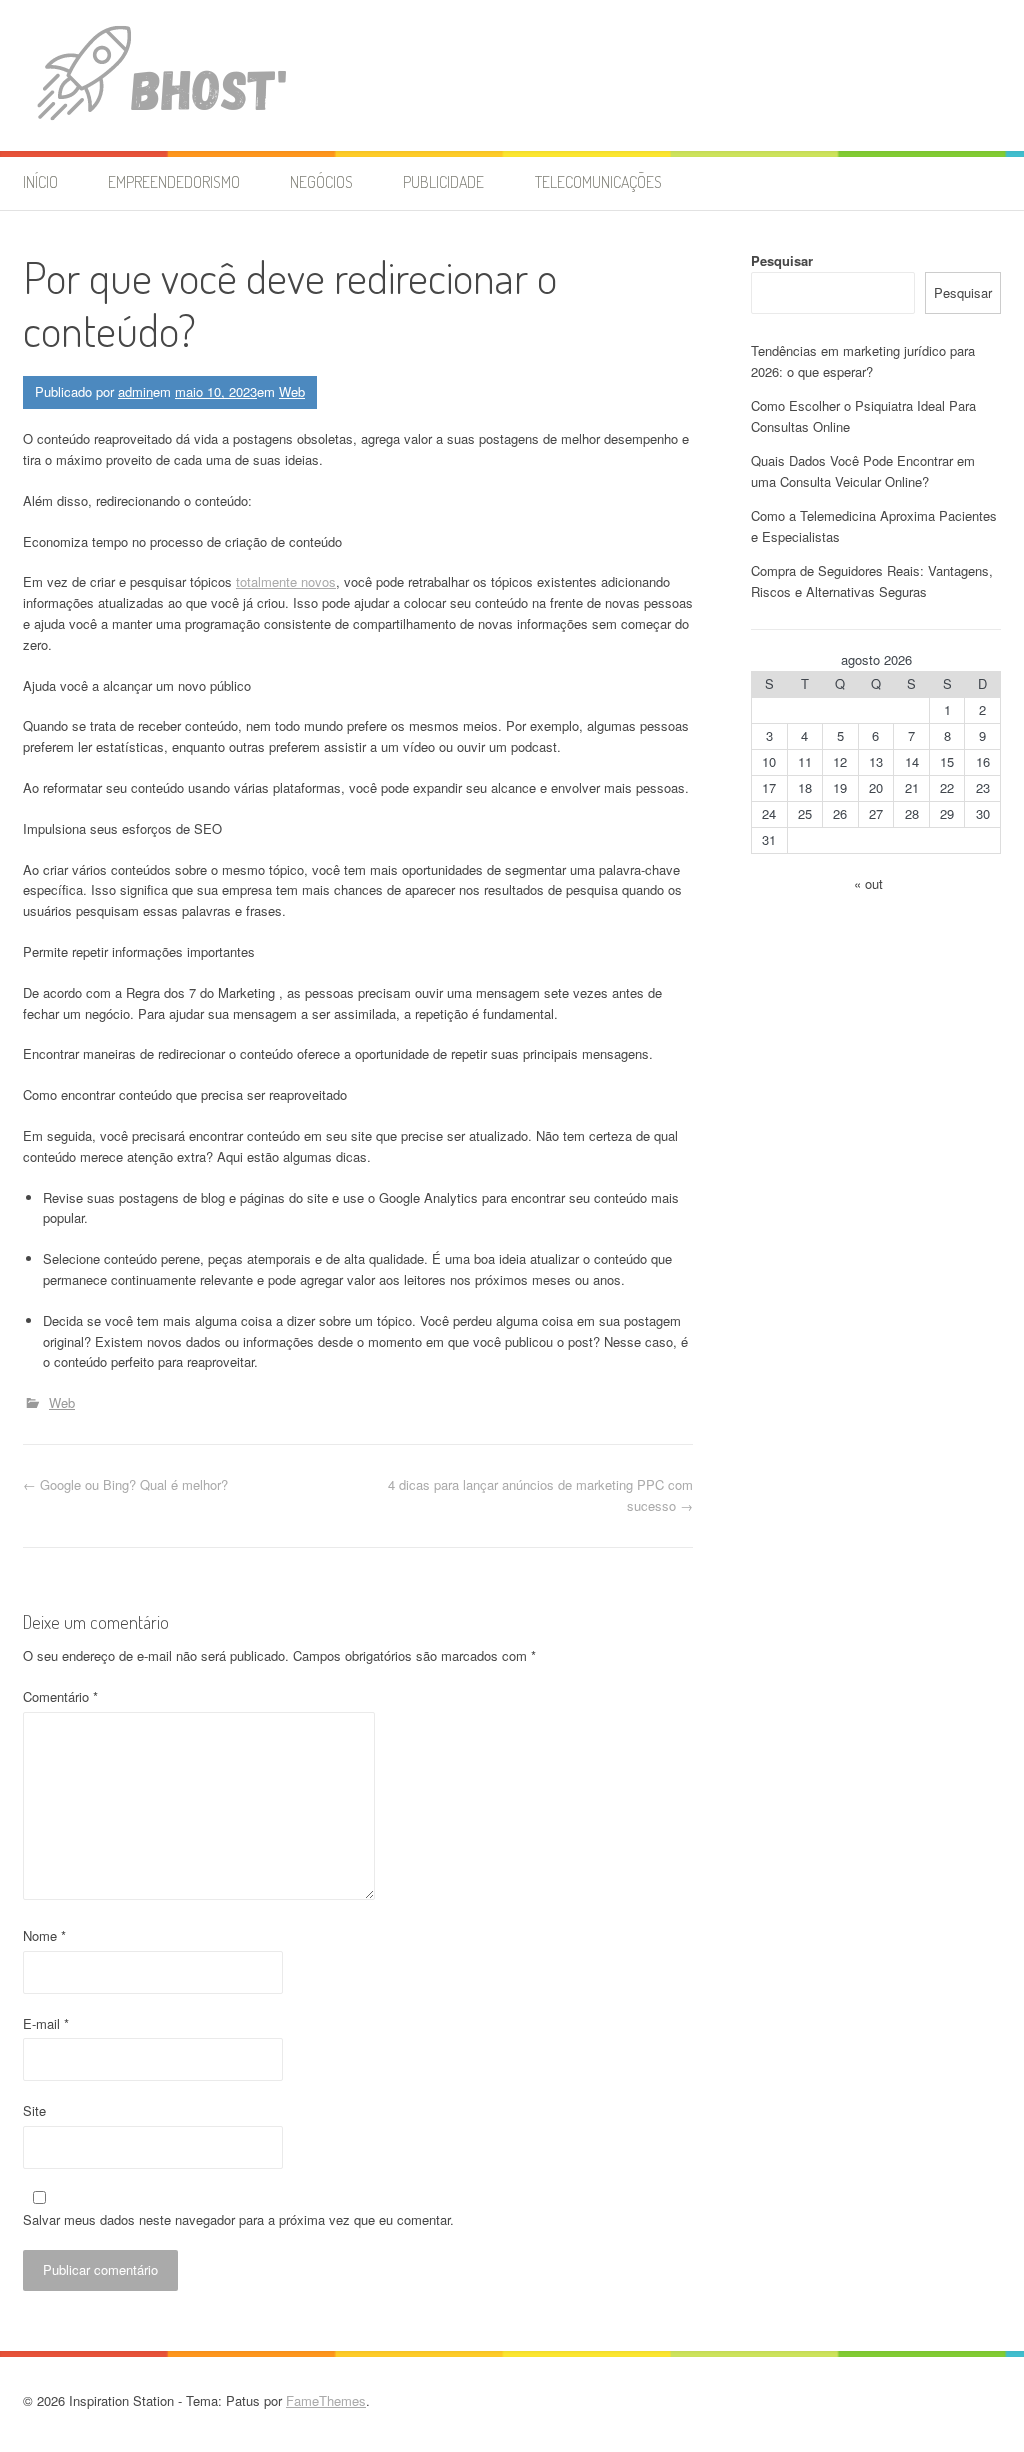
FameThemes (326, 2400)
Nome (44, 1935)
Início (40, 182)
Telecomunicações (598, 182)
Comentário (60, 1696)
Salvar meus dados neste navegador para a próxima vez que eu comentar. (238, 2219)
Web (292, 391)
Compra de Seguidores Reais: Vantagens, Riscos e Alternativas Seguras (872, 581)
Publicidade (443, 182)
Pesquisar (782, 260)
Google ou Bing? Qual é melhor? (125, 1484)
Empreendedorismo (174, 182)
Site (34, 2110)
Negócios (321, 182)
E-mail (46, 2023)
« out (868, 883)
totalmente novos (286, 581)
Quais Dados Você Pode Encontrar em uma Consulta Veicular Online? (863, 471)
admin (135, 391)
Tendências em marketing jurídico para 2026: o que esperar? (863, 361)
